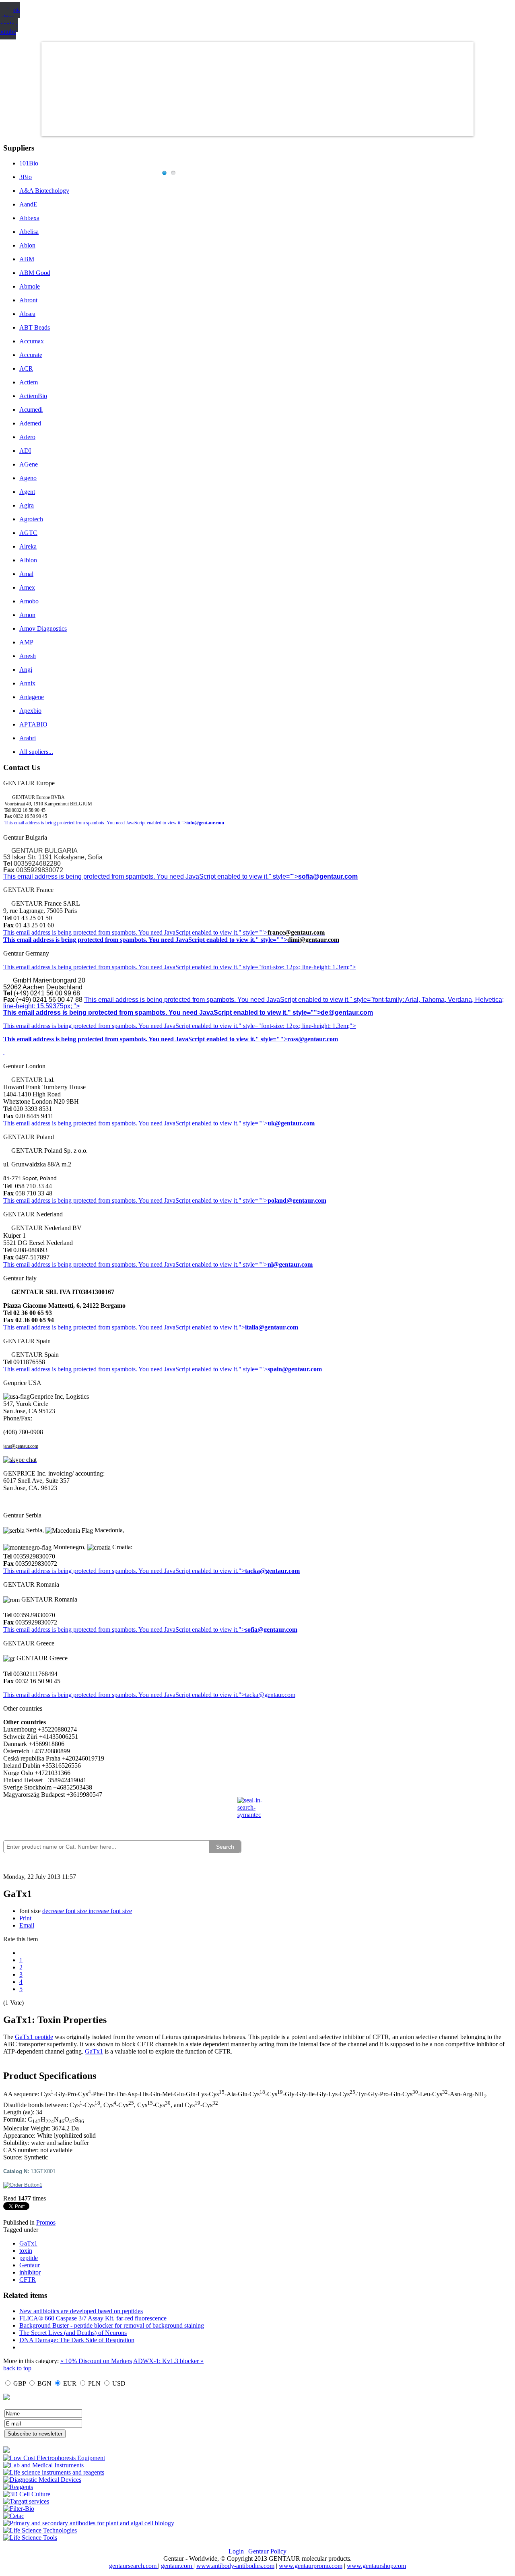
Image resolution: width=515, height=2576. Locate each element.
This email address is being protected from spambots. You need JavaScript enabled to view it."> (95, 823)
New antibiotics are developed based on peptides (81, 2311)
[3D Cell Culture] (27, 2494)
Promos (46, 2222)
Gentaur (30, 2265)
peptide (29, 2258)
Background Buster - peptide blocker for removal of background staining (112, 2325)
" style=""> (253, 932)
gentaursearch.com (134, 2566)
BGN (44, 2383)
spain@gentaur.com (295, 1369)
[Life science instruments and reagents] (54, 2472)
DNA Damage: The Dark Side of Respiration (77, 2340)
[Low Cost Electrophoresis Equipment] (54, 2458)
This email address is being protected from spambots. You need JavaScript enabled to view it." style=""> (151, 876)
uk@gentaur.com (291, 1123)
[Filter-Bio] (19, 2509)
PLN (94, 2383)
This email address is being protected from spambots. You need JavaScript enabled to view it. (121, 932)
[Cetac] (14, 2516)
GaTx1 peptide (34, 2037)
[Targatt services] (26, 2501)
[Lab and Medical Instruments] (43, 2465)
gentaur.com (177, 2566)
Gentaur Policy (267, 2551)
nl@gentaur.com (290, 1264)
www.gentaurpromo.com (311, 2566)
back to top (17, 2368)
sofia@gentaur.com (328, 876)
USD (119, 2383)
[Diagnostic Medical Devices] (42, 2480)
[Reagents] (18, 2487)
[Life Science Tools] (30, 2538)
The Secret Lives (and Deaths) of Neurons (73, 2333)
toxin (26, 2251)
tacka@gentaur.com (272, 1571)
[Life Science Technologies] (40, 2530)
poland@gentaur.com (297, 1200)
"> (242, 1630)
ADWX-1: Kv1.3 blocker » (168, 2361)
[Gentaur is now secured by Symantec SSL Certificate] (257, 1812)
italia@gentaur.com (272, 1327)
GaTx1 (94, 2051)
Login (236, 2551)
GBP (20, 2383)
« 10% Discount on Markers (96, 2361)
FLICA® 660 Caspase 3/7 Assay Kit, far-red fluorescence (93, 2318)
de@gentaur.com (347, 1012)
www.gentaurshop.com (376, 2566)
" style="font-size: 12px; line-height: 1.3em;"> (297, 1026)
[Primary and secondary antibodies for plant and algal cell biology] (89, 2523)
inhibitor (30, 2272)
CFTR (28, 2280)
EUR (70, 2383)
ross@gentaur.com (313, 1039)
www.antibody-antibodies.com (235, 2566)
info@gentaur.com (205, 823)
